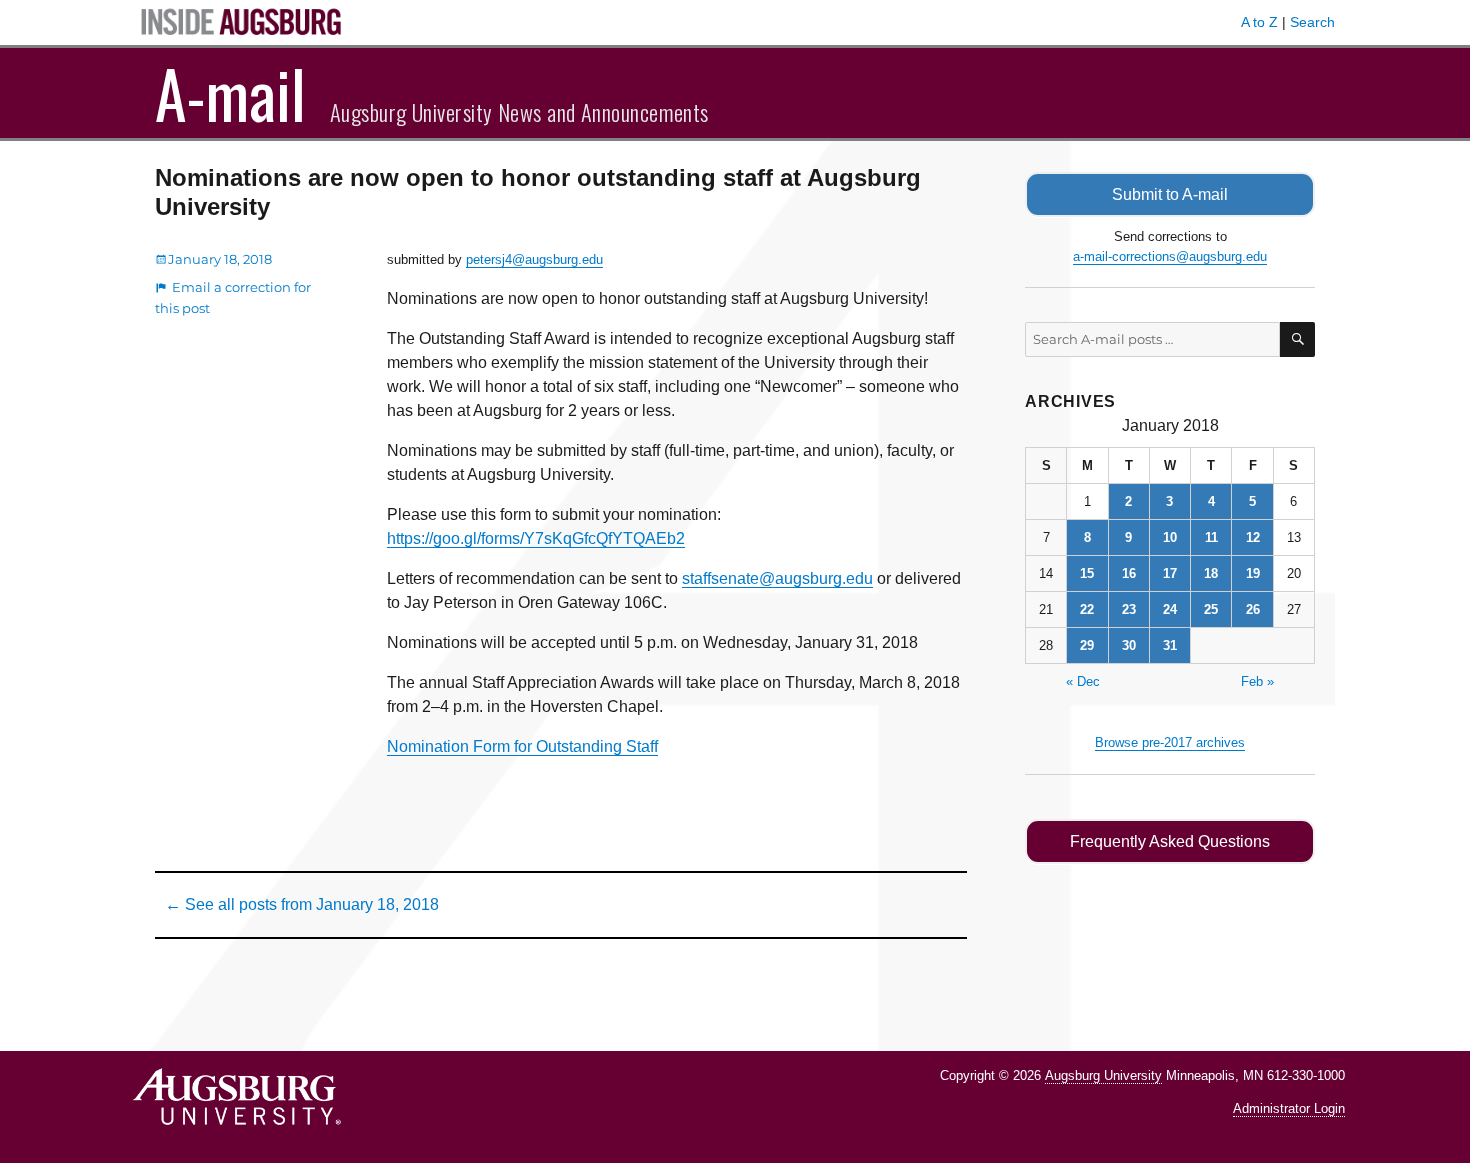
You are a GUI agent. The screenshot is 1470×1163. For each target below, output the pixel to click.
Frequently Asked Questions (1170, 841)
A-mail (230, 93)
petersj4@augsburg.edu (534, 259)
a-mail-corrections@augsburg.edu (1170, 256)
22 (1087, 609)
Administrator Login (1289, 1108)
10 (1170, 537)
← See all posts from (302, 904)
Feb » (1257, 681)
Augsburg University (1103, 1075)
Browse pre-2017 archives (1170, 742)
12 (1253, 537)
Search (1312, 22)
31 (1170, 645)
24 (1170, 609)
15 (1087, 573)
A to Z (1259, 22)
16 (1129, 573)
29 (1087, 645)
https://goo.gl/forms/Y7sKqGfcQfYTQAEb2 (536, 538)
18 (1211, 573)
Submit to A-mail (1170, 194)
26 (1253, 609)
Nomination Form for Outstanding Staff (522, 746)
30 (1129, 645)
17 (1170, 573)
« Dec (1083, 681)
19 (1253, 573)
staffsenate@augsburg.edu (777, 578)
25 (1211, 609)
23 (1129, 609)
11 (1211, 537)
